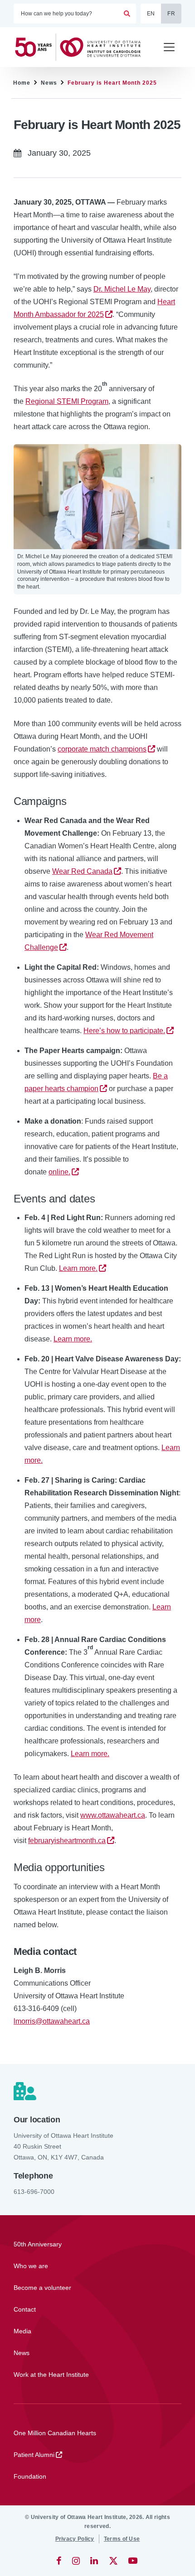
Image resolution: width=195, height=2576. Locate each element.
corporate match (102, 749)
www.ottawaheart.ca (113, 1815)
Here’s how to (124, 1031)
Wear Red (82, 871)
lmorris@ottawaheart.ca (52, 2021)
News (49, 83)
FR (171, 14)
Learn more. (73, 1339)
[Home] (82, 47)
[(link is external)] (60, 2561)
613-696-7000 (34, 2192)
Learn (78, 1268)
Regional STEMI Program (67, 401)
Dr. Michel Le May (122, 289)
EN (151, 14)
